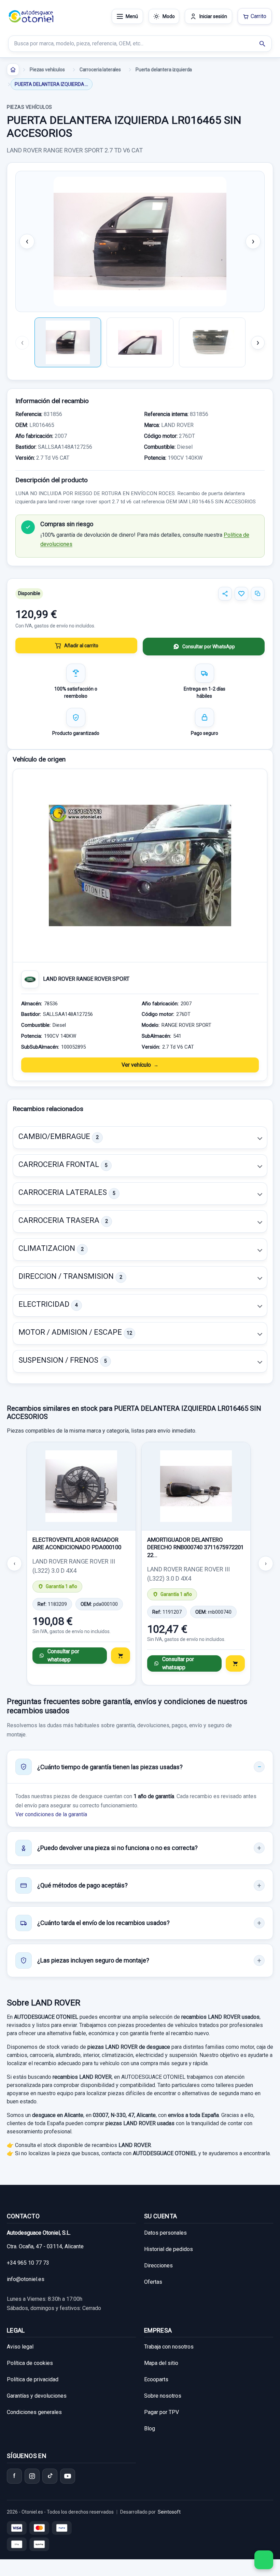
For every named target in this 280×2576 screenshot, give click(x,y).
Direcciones (158, 2266)
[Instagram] (32, 2476)
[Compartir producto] (225, 594)
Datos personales (165, 2233)
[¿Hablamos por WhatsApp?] (264, 2560)
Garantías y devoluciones (37, 2396)
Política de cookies (30, 2363)
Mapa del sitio (161, 2363)
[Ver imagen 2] (140, 342)
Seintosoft (169, 2512)
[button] (140, 1138)
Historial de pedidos (169, 2249)
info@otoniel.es (26, 2279)
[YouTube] (68, 2476)
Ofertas (153, 2282)
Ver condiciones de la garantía (51, 1814)
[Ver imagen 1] (68, 342)
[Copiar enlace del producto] (258, 594)
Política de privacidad (33, 2379)
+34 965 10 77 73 (28, 2263)
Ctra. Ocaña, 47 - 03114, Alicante (45, 2246)
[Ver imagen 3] (212, 342)
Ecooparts (156, 2379)
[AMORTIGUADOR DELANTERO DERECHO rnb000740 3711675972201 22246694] (196, 1486)
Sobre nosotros (163, 2396)
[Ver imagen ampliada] (140, 241)
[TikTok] (50, 2476)
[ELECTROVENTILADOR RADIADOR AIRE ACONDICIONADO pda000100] (81, 1486)
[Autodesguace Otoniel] (31, 16)
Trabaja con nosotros (169, 2347)
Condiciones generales (34, 2412)
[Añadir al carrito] (121, 1656)
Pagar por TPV (162, 2412)
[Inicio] (13, 70)
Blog (150, 2429)
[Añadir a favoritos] (241, 594)
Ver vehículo (136, 1065)
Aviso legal (20, 2347)
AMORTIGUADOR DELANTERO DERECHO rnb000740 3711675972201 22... (195, 1547)
